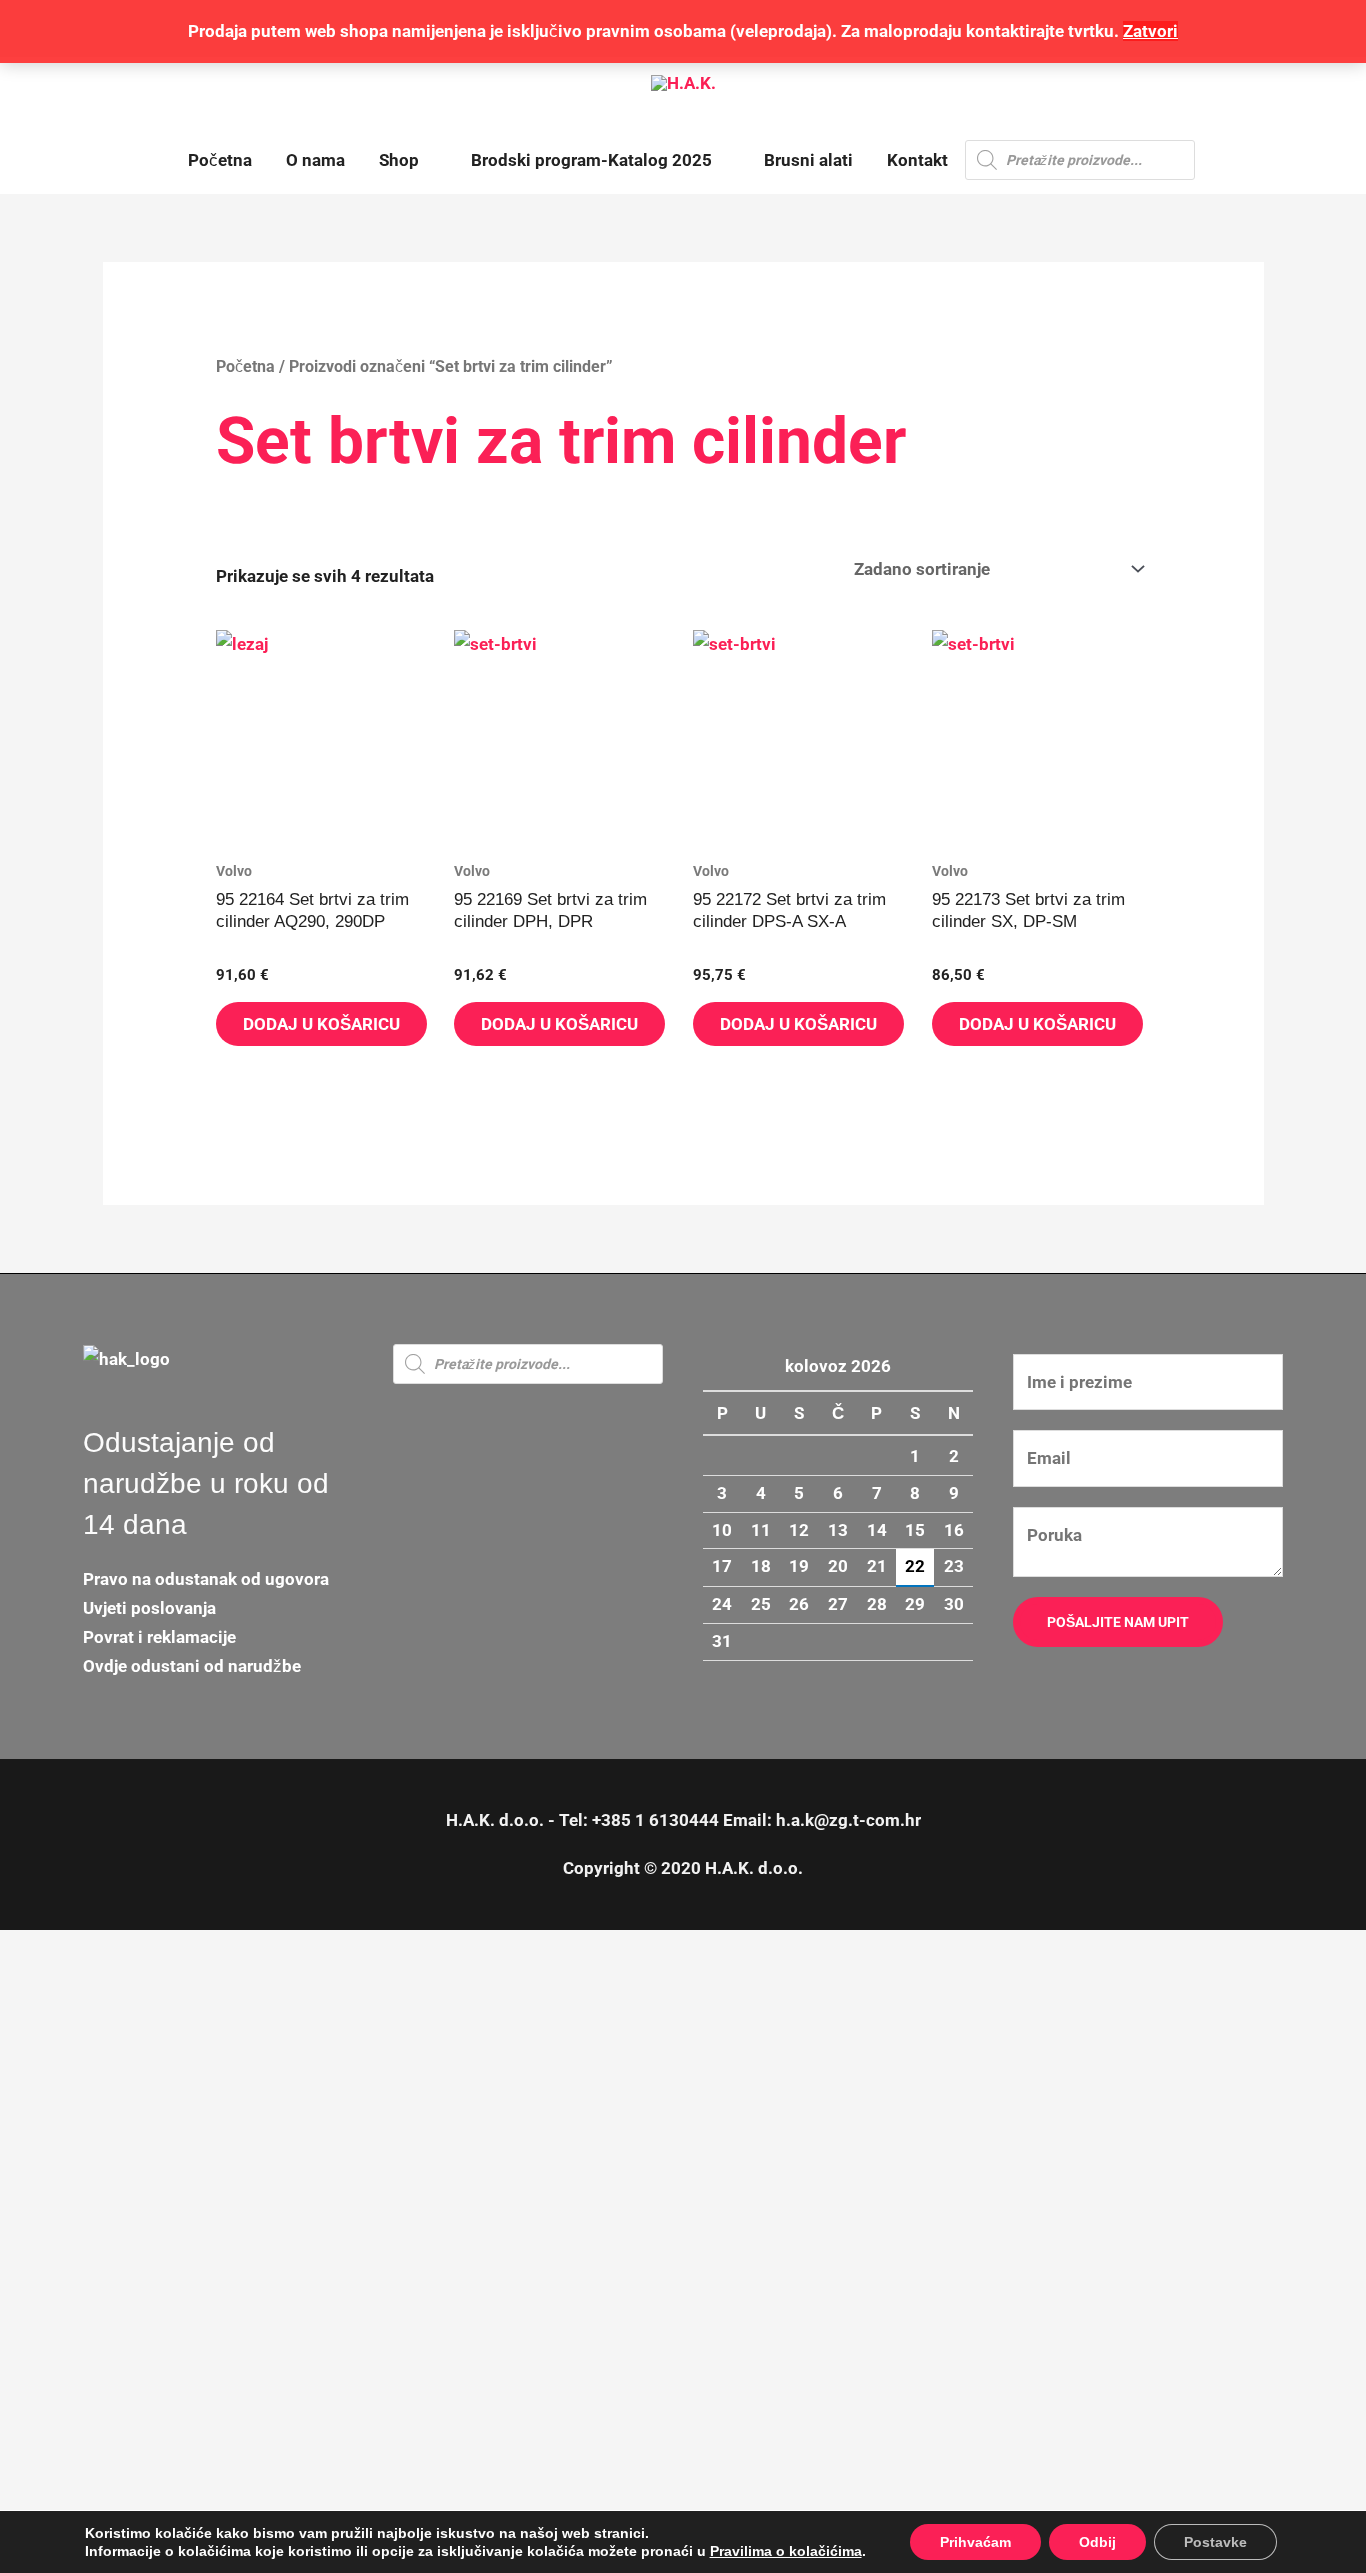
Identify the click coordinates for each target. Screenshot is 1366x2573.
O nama (315, 160)
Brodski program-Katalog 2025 (591, 160)
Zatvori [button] (1150, 31)
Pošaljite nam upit (1118, 1622)
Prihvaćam (975, 2542)
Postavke (1215, 2542)
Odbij (1097, 2542)
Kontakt (917, 160)
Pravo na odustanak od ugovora (206, 1579)
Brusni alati (808, 160)
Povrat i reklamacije (159, 1637)
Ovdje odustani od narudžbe (192, 1666)
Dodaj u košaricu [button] (321, 1024)
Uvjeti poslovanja (149, 1608)
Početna (220, 160)
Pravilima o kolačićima (786, 2551)
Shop (399, 160)
